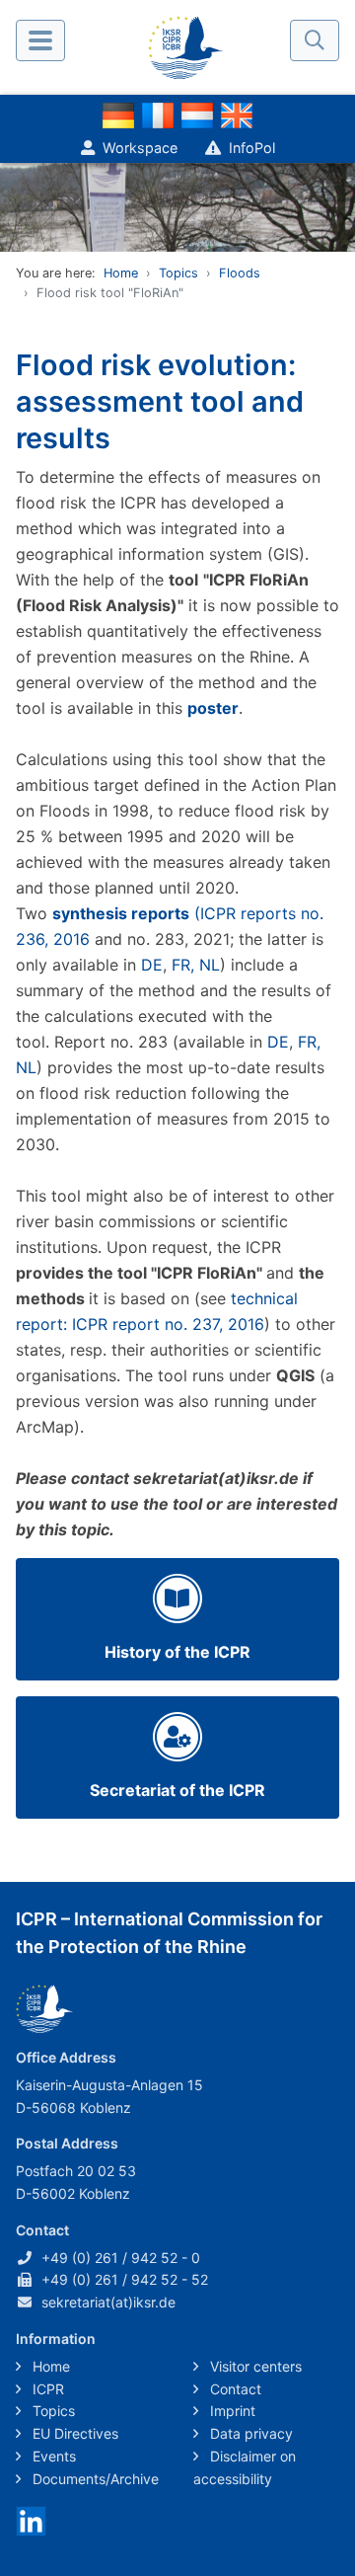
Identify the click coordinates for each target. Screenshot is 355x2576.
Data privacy (249, 2433)
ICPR (46, 2389)
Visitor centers (254, 2366)
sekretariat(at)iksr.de (108, 2302)
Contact (234, 2389)
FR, (183, 965)
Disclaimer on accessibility (245, 2467)
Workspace (140, 148)
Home (121, 273)
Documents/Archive (94, 2479)
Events (52, 2456)
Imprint (231, 2411)
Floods (240, 273)
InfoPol (252, 148)
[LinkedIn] (31, 2520)
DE (152, 965)
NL (210, 965)
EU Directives (73, 2433)
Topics (178, 273)
